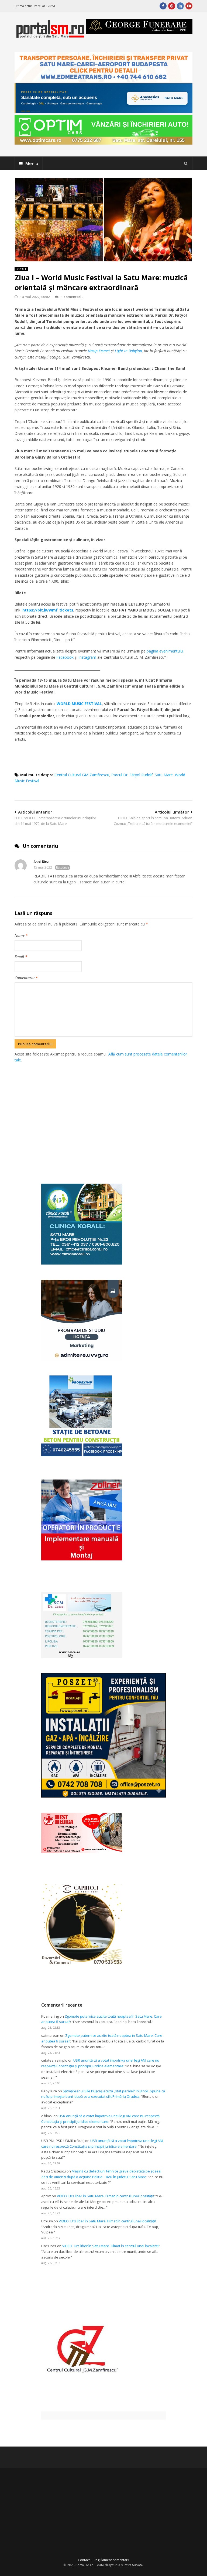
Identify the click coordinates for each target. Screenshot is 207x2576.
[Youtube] (189, 6)
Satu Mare (164, 775)
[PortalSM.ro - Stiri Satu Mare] (50, 36)
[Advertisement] (111, 1117)
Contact (84, 2560)
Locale (21, 269)
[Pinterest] (172, 6)
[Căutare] (186, 163)
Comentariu (26, 978)
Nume (21, 935)
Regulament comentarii (111, 2560)
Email (21, 957)
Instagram (87, 657)
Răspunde (63, 867)
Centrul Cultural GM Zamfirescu (82, 775)
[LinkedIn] (180, 6)
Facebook (65, 657)
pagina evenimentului (165, 651)
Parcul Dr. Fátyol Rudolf (132, 775)
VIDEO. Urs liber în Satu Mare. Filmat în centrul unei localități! (105, 2196)
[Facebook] (163, 6)
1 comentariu (72, 297)
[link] (99, 351)
